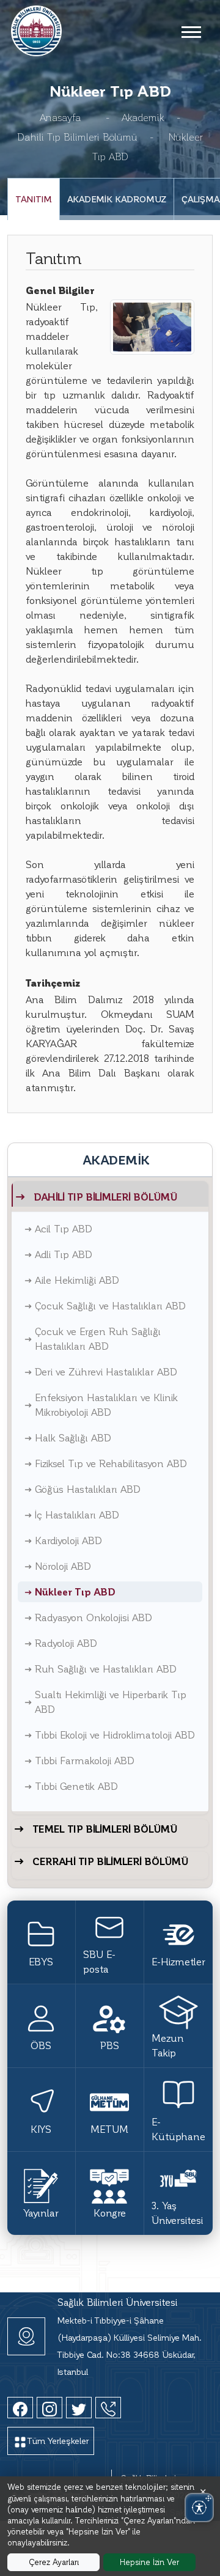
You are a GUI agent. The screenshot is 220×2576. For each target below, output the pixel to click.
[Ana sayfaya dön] (36, 29)
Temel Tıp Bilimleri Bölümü (105, 1829)
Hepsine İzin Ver (149, 2562)
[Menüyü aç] (191, 31)
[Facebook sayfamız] (20, 2408)
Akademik (143, 117)
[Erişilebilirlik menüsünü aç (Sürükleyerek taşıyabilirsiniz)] (199, 2508)
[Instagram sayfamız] (50, 2408)
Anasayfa (61, 117)
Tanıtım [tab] (34, 199)
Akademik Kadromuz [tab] (117, 199)
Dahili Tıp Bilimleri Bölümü (77, 137)
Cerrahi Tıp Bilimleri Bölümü (110, 1861)
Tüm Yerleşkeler (58, 2441)
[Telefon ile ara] (108, 2408)
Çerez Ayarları (54, 2562)
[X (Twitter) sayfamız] (79, 2408)
